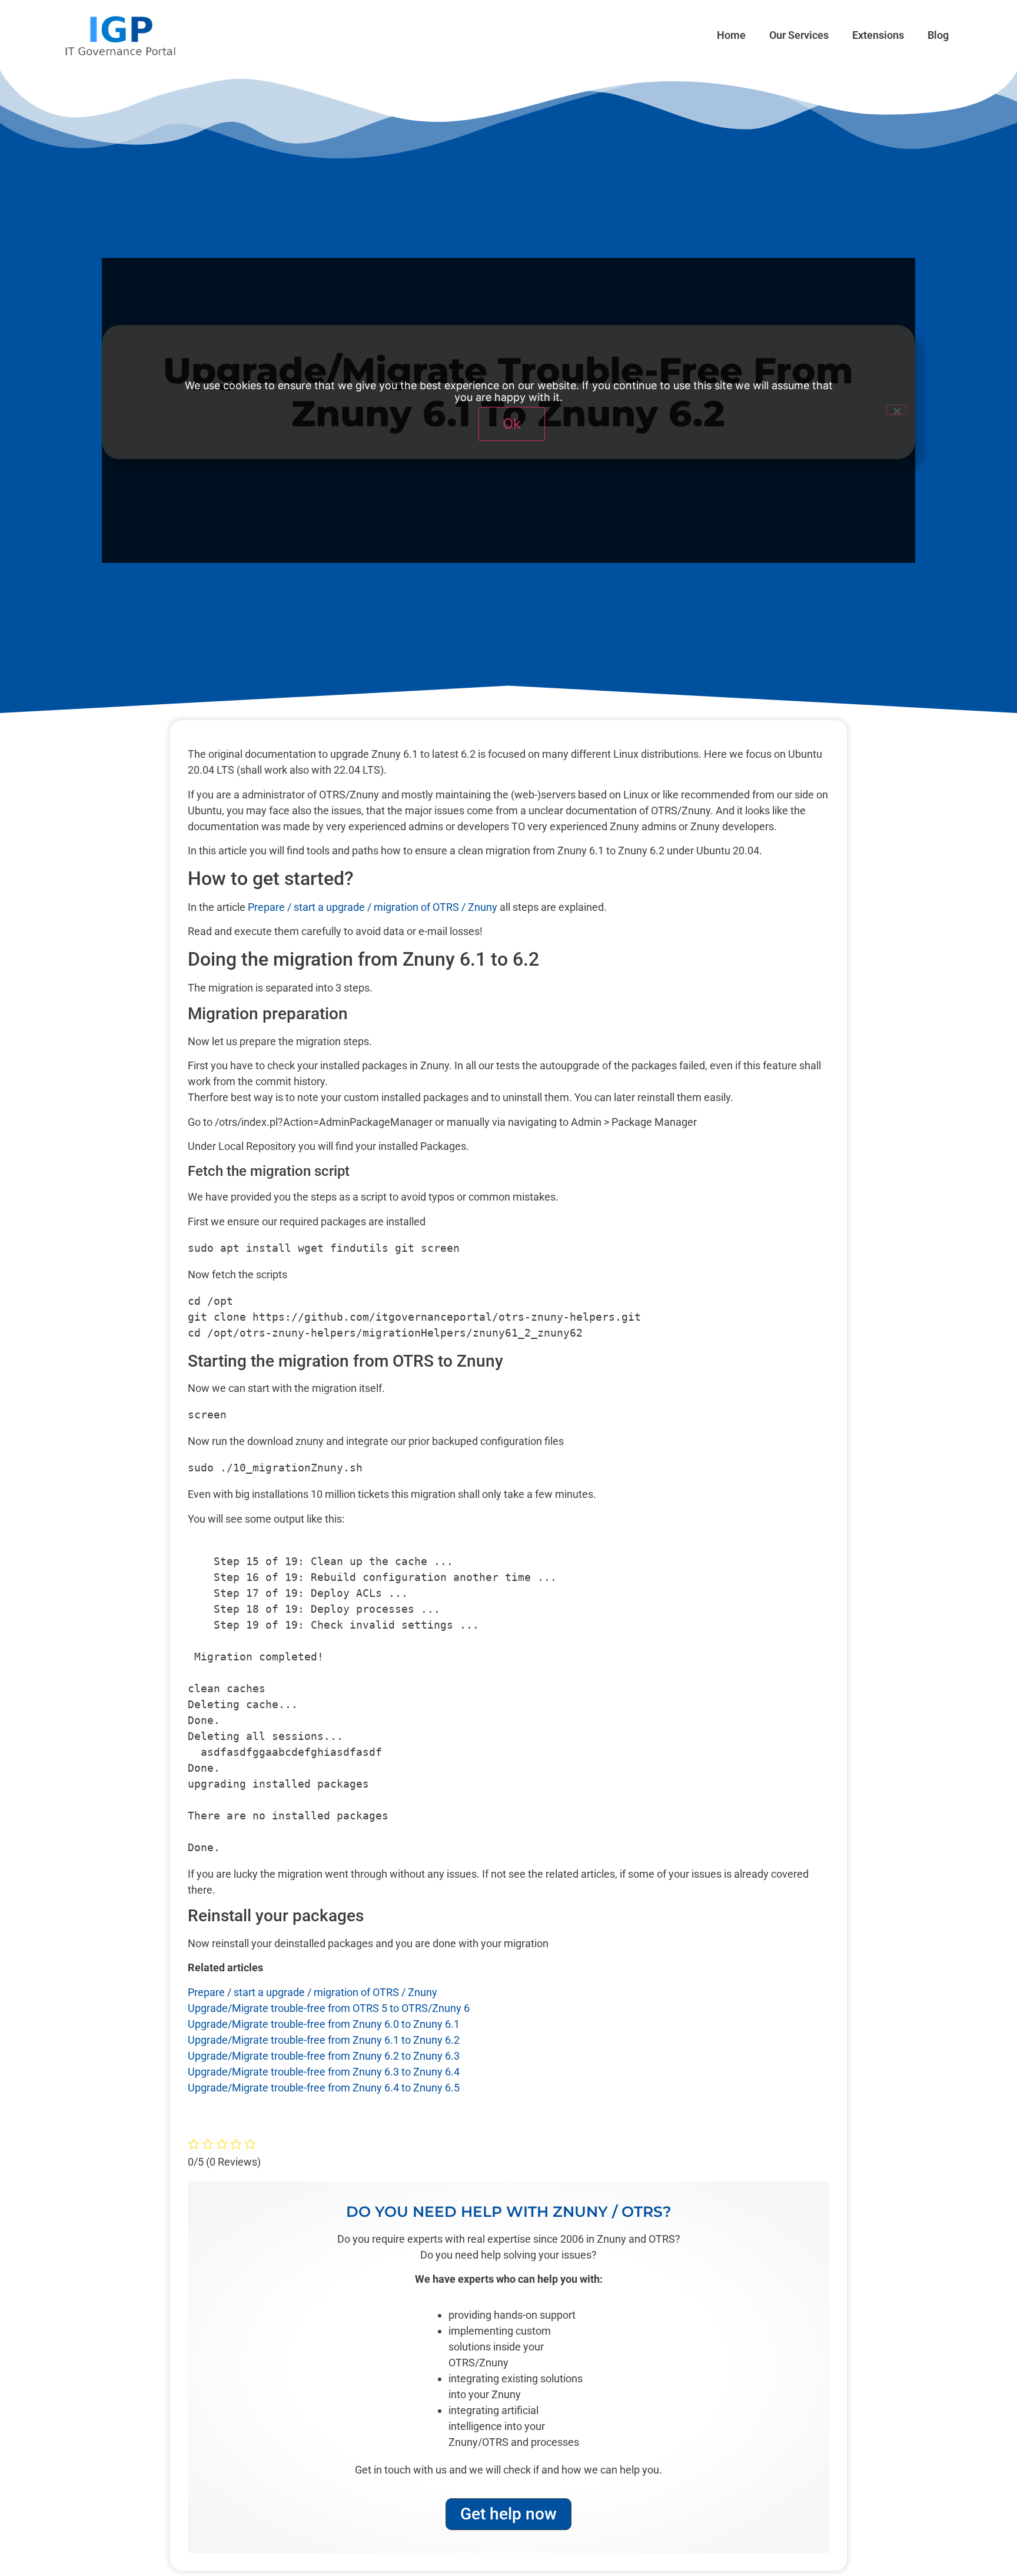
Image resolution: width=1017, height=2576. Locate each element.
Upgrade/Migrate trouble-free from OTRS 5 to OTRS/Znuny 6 (329, 2008)
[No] (896, 410)
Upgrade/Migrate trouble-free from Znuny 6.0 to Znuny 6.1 (324, 2024)
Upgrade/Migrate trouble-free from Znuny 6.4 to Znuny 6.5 (324, 2088)
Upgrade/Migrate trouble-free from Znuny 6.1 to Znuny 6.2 (324, 2040)
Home (731, 35)
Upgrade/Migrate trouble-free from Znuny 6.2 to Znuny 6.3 (324, 2056)
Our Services (799, 35)
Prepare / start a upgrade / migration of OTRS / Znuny (373, 907)
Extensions (878, 35)
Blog (938, 35)
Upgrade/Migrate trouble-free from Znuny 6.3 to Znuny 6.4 (324, 2072)
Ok (512, 424)
